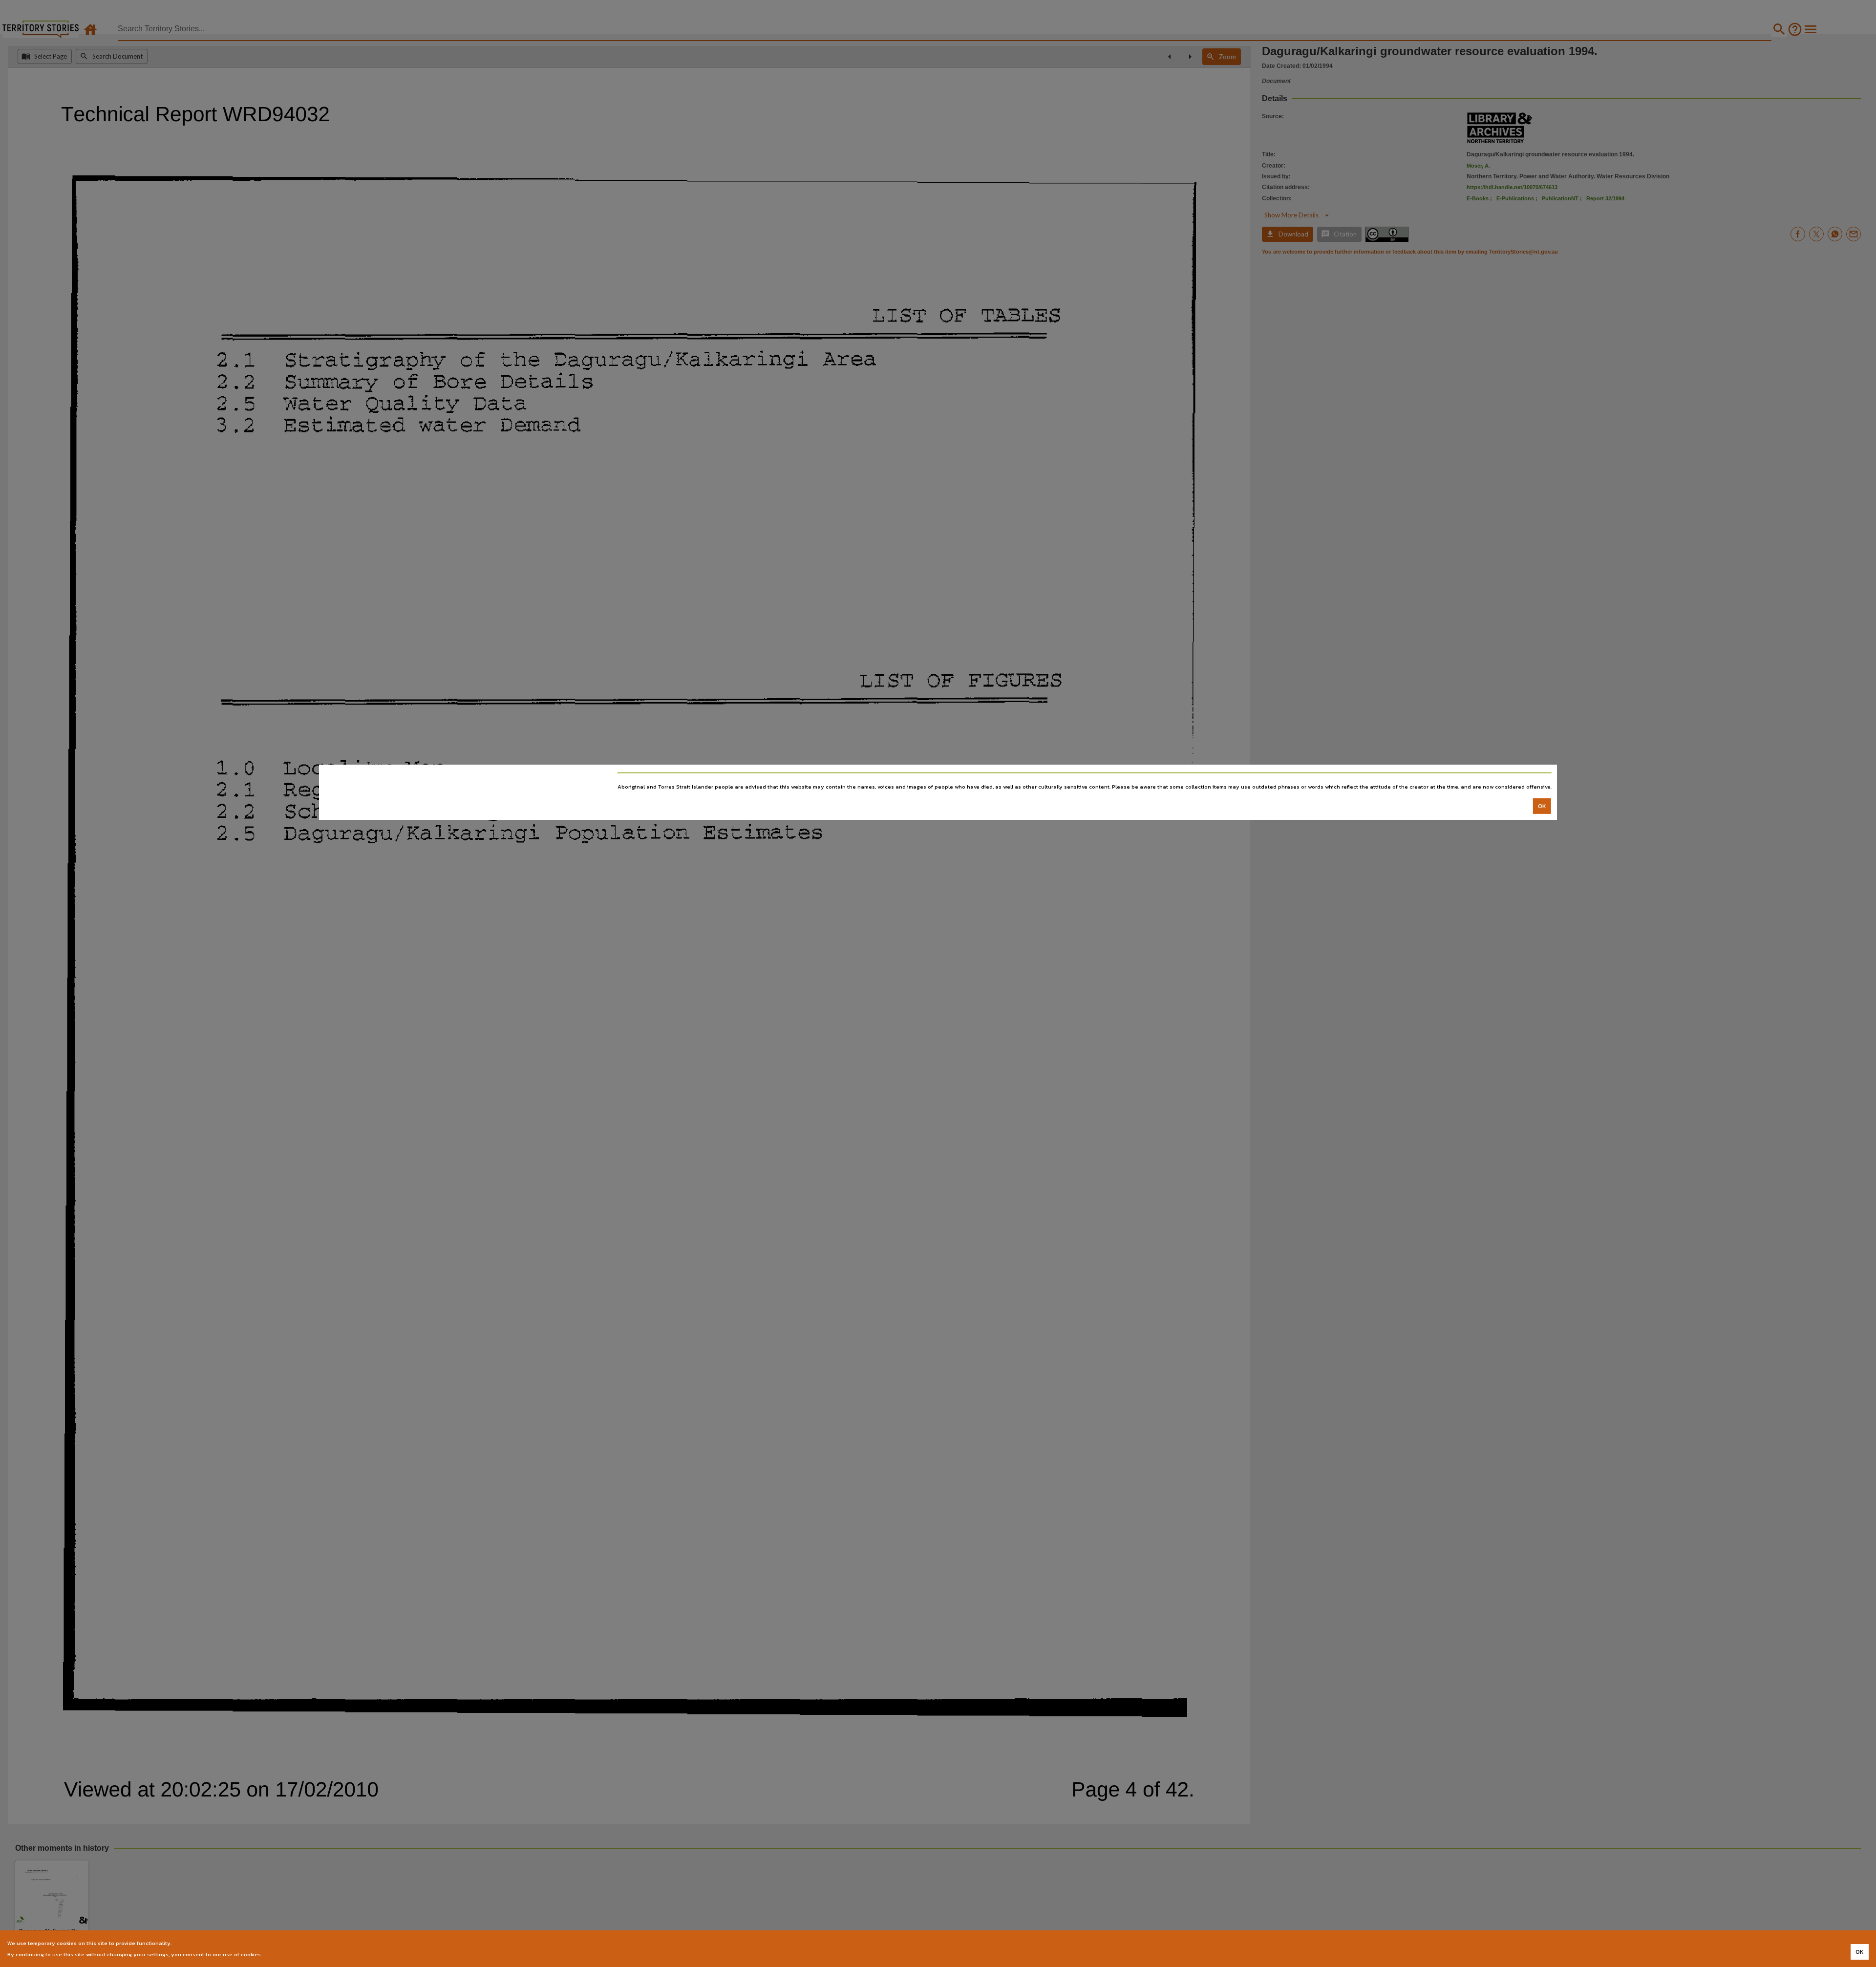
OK (1542, 806)
